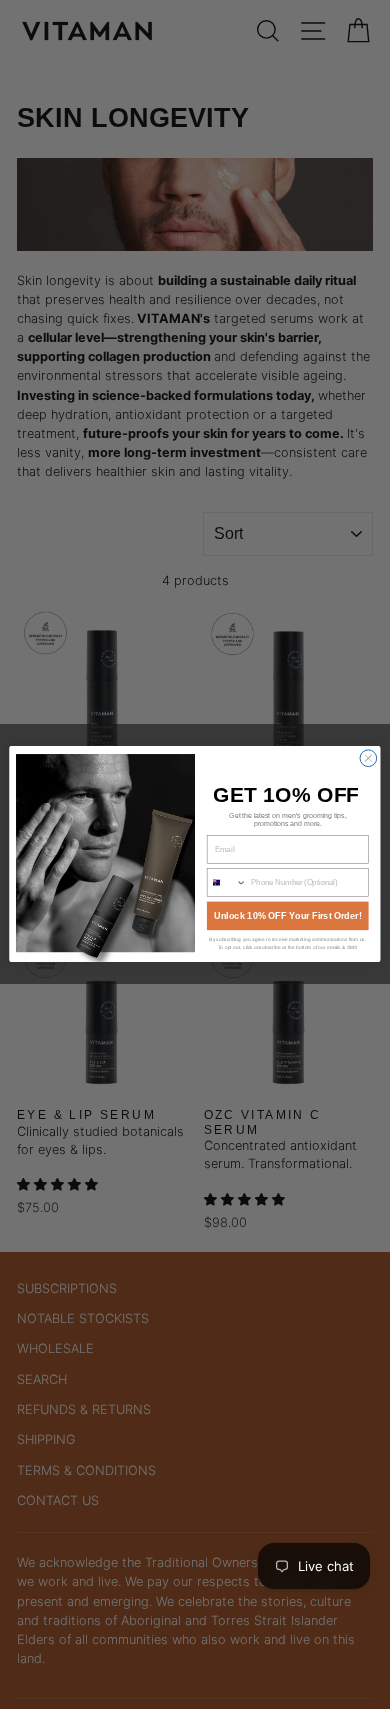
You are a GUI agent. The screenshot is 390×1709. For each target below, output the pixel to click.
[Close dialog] (368, 758)
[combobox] (226, 883)
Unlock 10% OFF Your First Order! (287, 916)
